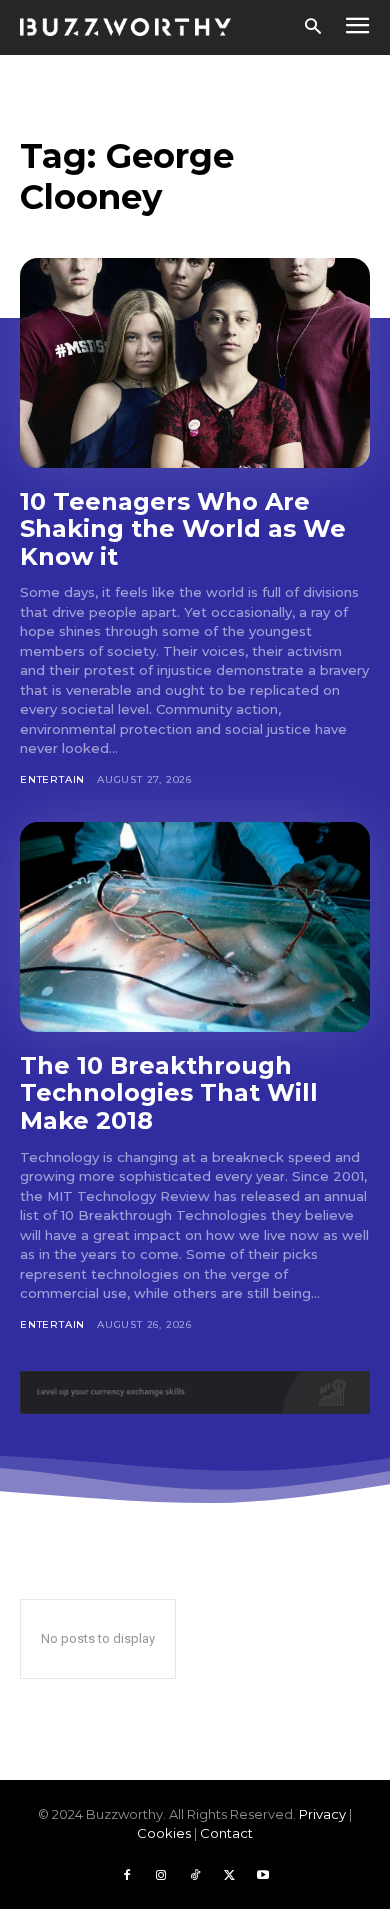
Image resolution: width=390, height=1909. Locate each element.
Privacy (322, 1814)
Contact (226, 1833)
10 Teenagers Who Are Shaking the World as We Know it (183, 529)
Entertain (52, 779)
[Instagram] (161, 1876)
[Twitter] (229, 1876)
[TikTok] (195, 1876)
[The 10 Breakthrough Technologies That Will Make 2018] (195, 927)
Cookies (164, 1833)
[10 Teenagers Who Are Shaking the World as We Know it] (195, 363)
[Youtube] (263, 1876)
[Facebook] (127, 1876)
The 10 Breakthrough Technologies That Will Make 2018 (169, 1093)
